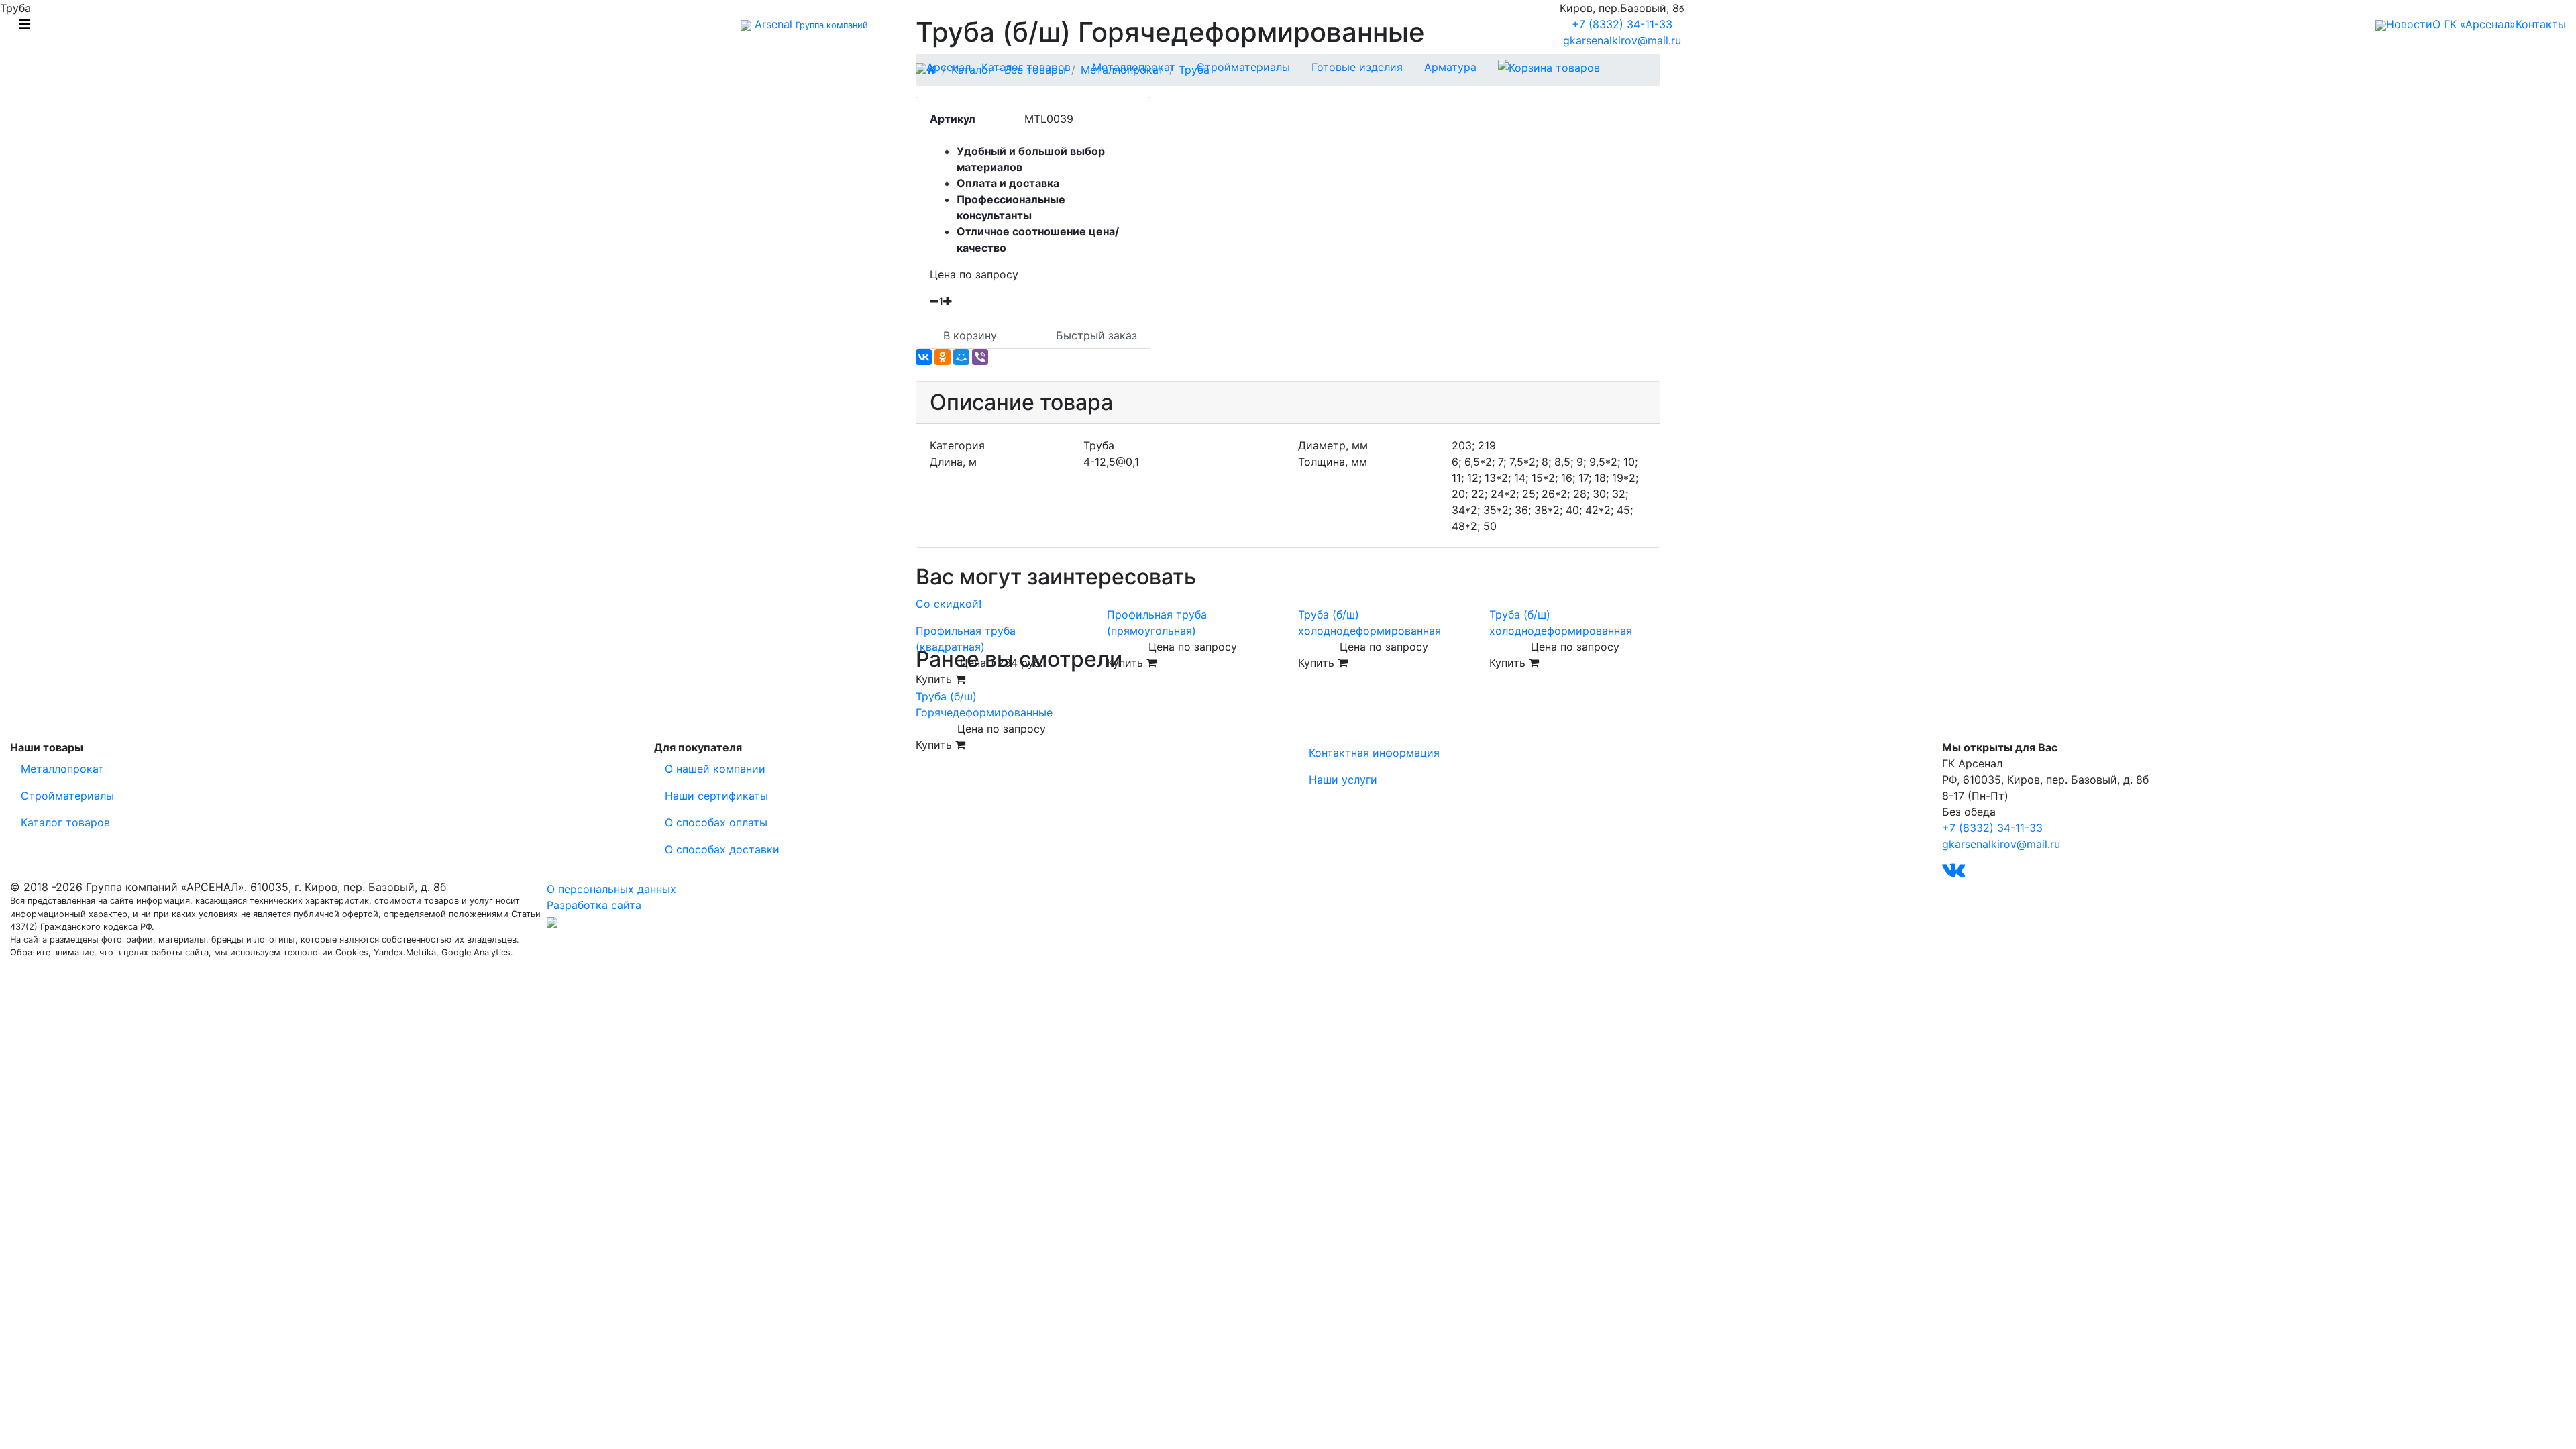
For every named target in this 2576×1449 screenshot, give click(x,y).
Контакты (2541, 24)
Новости (2409, 24)
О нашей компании (715, 769)
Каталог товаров (1026, 67)
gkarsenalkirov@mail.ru (1622, 40)
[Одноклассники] (943, 357)
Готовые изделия (1357, 67)
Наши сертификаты (716, 796)
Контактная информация (1374, 753)
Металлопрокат (1134, 67)
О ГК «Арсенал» (2474, 24)
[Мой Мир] (961, 357)
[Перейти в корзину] (1549, 67)
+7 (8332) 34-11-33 (1622, 24)
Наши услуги (1343, 780)
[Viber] (980, 357)
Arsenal (810, 24)
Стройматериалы (1243, 67)
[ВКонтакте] (924, 357)
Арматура (1450, 67)
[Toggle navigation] (24, 24)
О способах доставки (722, 849)
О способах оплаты (716, 822)
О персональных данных (611, 889)
